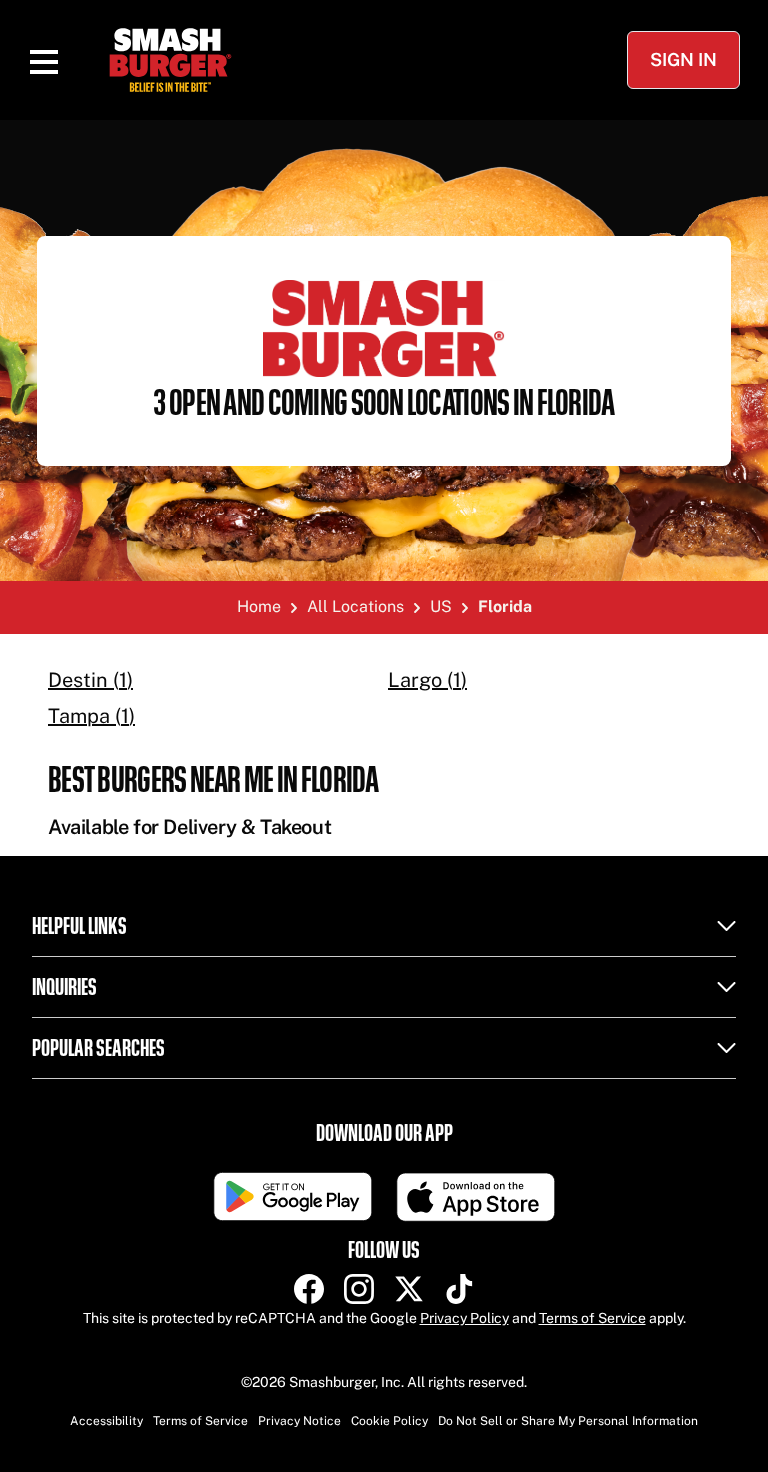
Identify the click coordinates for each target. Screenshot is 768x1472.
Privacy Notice (299, 1421)
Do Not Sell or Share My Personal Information (568, 1421)
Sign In (683, 59)
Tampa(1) (91, 716)
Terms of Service (592, 1318)
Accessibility (106, 1421)
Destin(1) (90, 680)
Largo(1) (427, 680)
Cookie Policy (389, 1421)
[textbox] (384, 801)
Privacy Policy (464, 1318)
